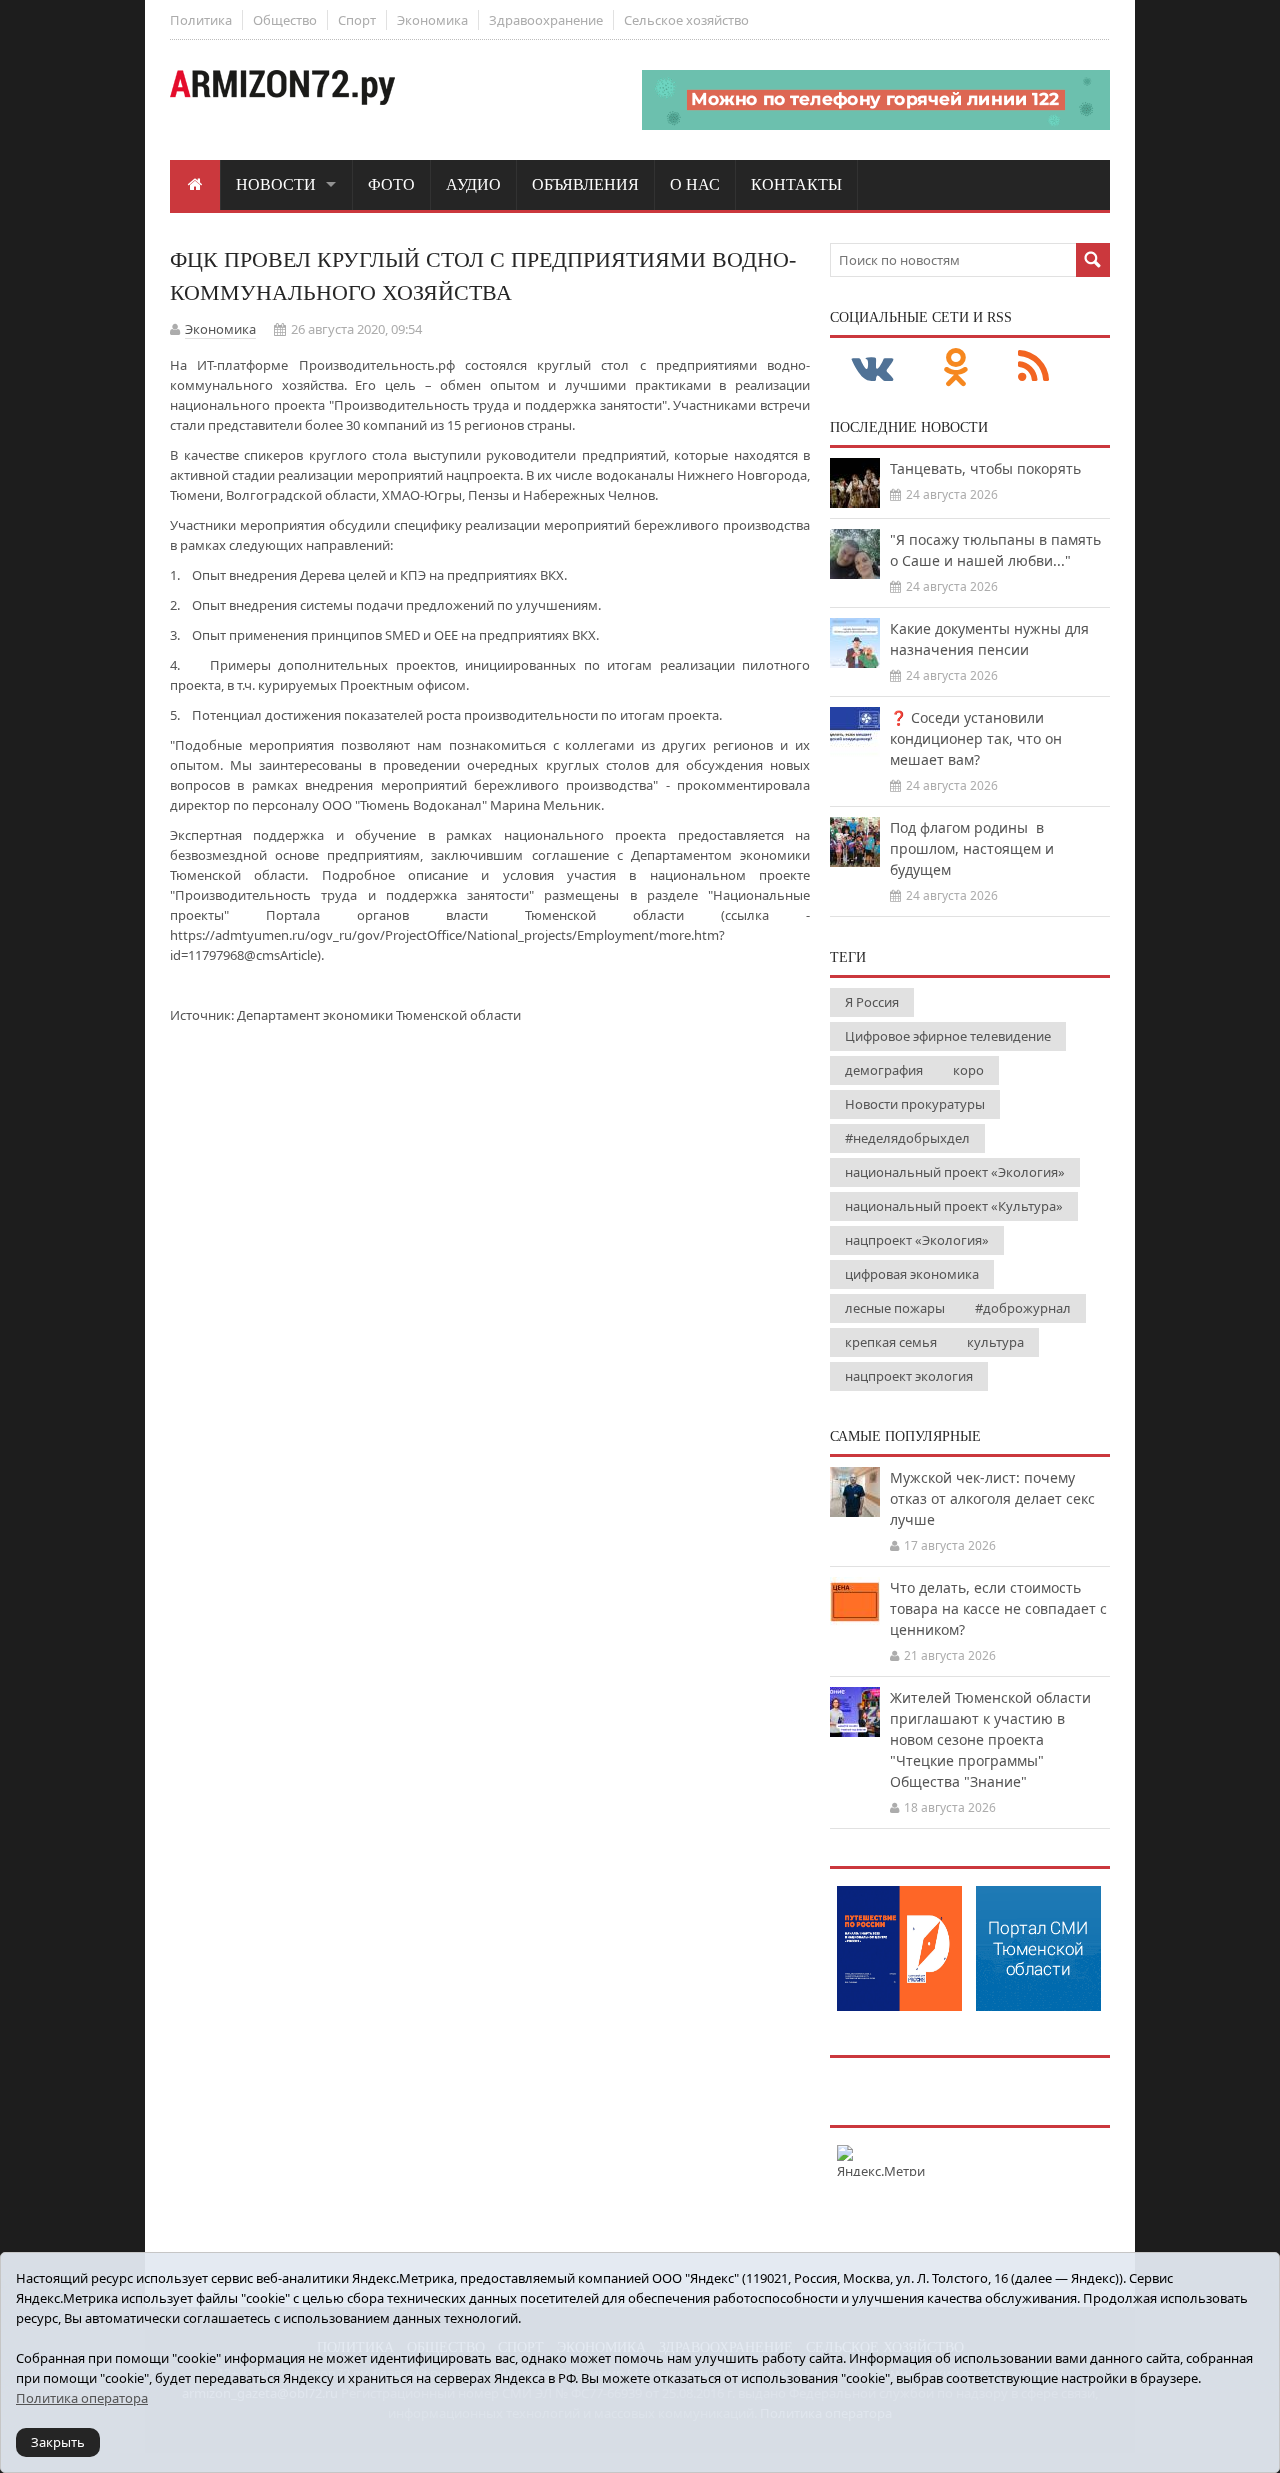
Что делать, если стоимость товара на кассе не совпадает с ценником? (998, 1608)
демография (884, 1070)
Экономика (432, 20)
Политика (201, 20)
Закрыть (58, 2442)
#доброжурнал (1023, 1308)
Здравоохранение (546, 20)
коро (968, 1070)
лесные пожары (895, 1308)
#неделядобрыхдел (907, 1138)
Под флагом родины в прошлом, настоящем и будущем (972, 848)
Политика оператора (82, 2398)
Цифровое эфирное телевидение (948, 1036)
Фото (391, 184)
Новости (276, 184)
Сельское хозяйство (686, 20)
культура (995, 1342)
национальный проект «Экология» (955, 1172)
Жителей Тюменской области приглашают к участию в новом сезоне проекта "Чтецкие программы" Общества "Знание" (990, 1739)
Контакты (796, 184)
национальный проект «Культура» (954, 1206)
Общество (285, 20)
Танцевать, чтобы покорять (985, 468)
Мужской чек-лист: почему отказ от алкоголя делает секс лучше (992, 1498)
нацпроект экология (909, 1376)
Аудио (473, 184)
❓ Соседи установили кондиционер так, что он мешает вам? (976, 738)
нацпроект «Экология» (917, 1240)
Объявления (585, 184)
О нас (695, 184)
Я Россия (872, 1002)
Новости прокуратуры (915, 1104)
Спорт (357, 20)
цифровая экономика (912, 1274)
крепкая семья (891, 1342)
